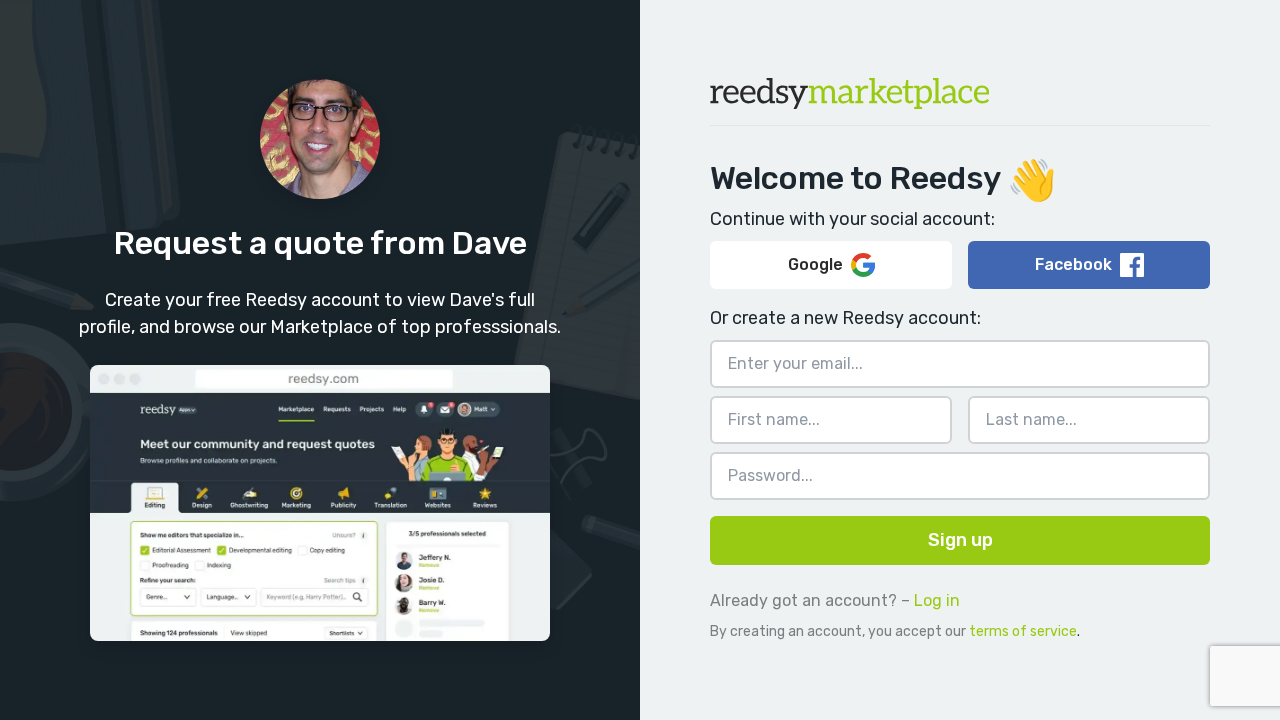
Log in (937, 600)
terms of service (1023, 631)
